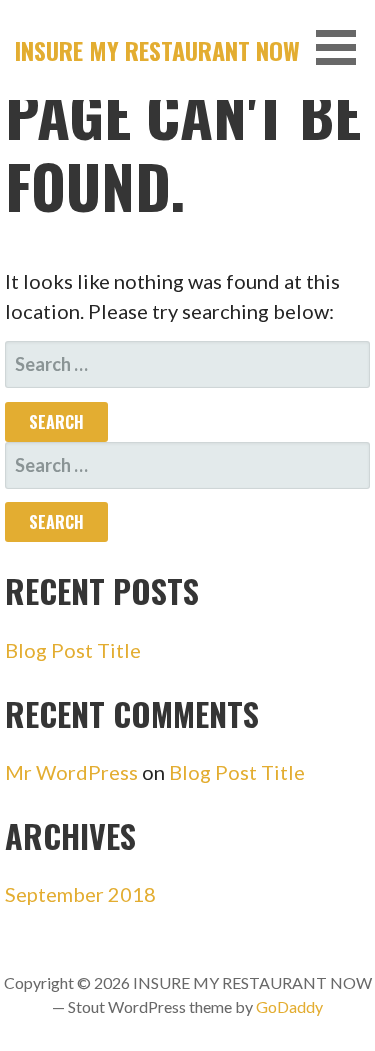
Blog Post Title (73, 650)
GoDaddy (289, 1006)
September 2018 (80, 894)
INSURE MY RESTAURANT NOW (157, 50)
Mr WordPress (71, 772)
